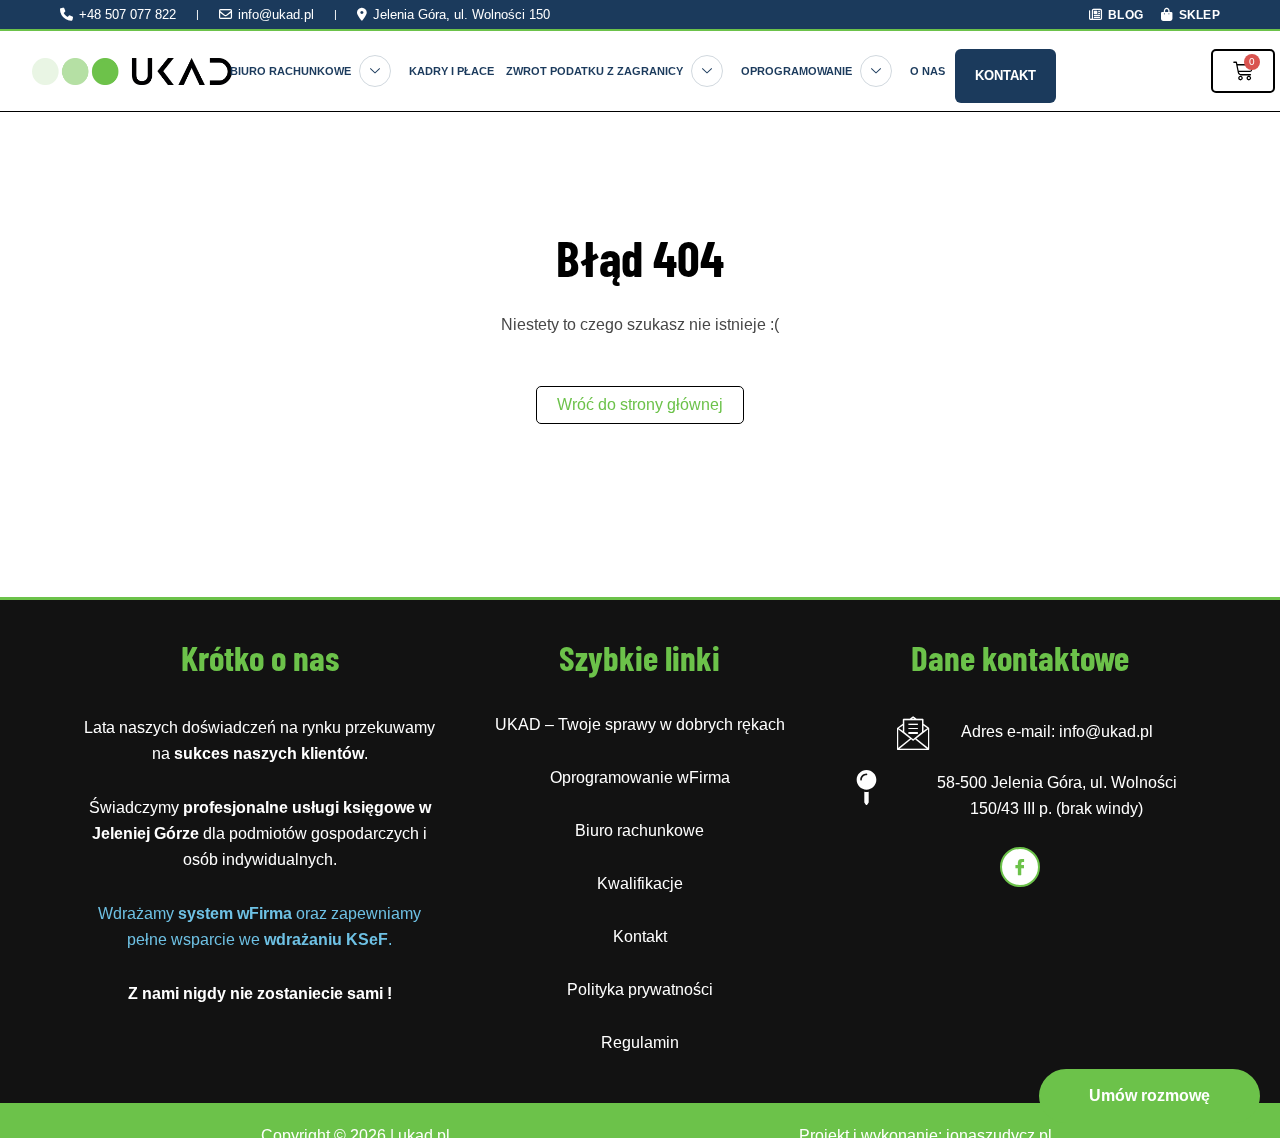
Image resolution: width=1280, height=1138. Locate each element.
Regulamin (640, 1042)
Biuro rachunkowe (290, 71)
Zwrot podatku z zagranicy (594, 71)
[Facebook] (1020, 867)
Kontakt (1005, 75)
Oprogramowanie (796, 71)
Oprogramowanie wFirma (640, 777)
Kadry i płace (451, 71)
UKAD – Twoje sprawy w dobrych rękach (640, 724)
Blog (1125, 14)
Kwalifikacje (640, 883)
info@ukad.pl (276, 14)
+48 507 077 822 (127, 14)
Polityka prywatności (640, 989)
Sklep (1199, 14)
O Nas (927, 71)
